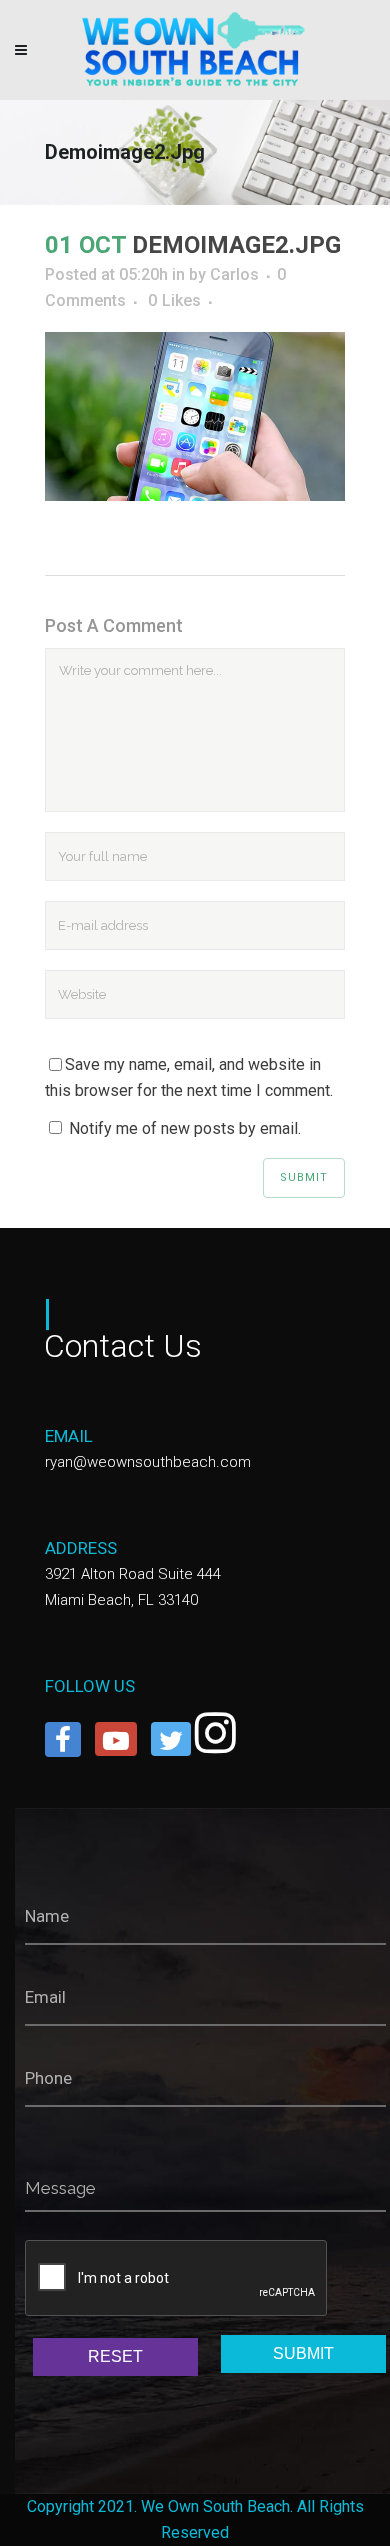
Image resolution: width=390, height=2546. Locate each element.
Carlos (234, 274)
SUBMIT (303, 2353)
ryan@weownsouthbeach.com (148, 1462)
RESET (115, 2356)
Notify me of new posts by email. (185, 1128)
